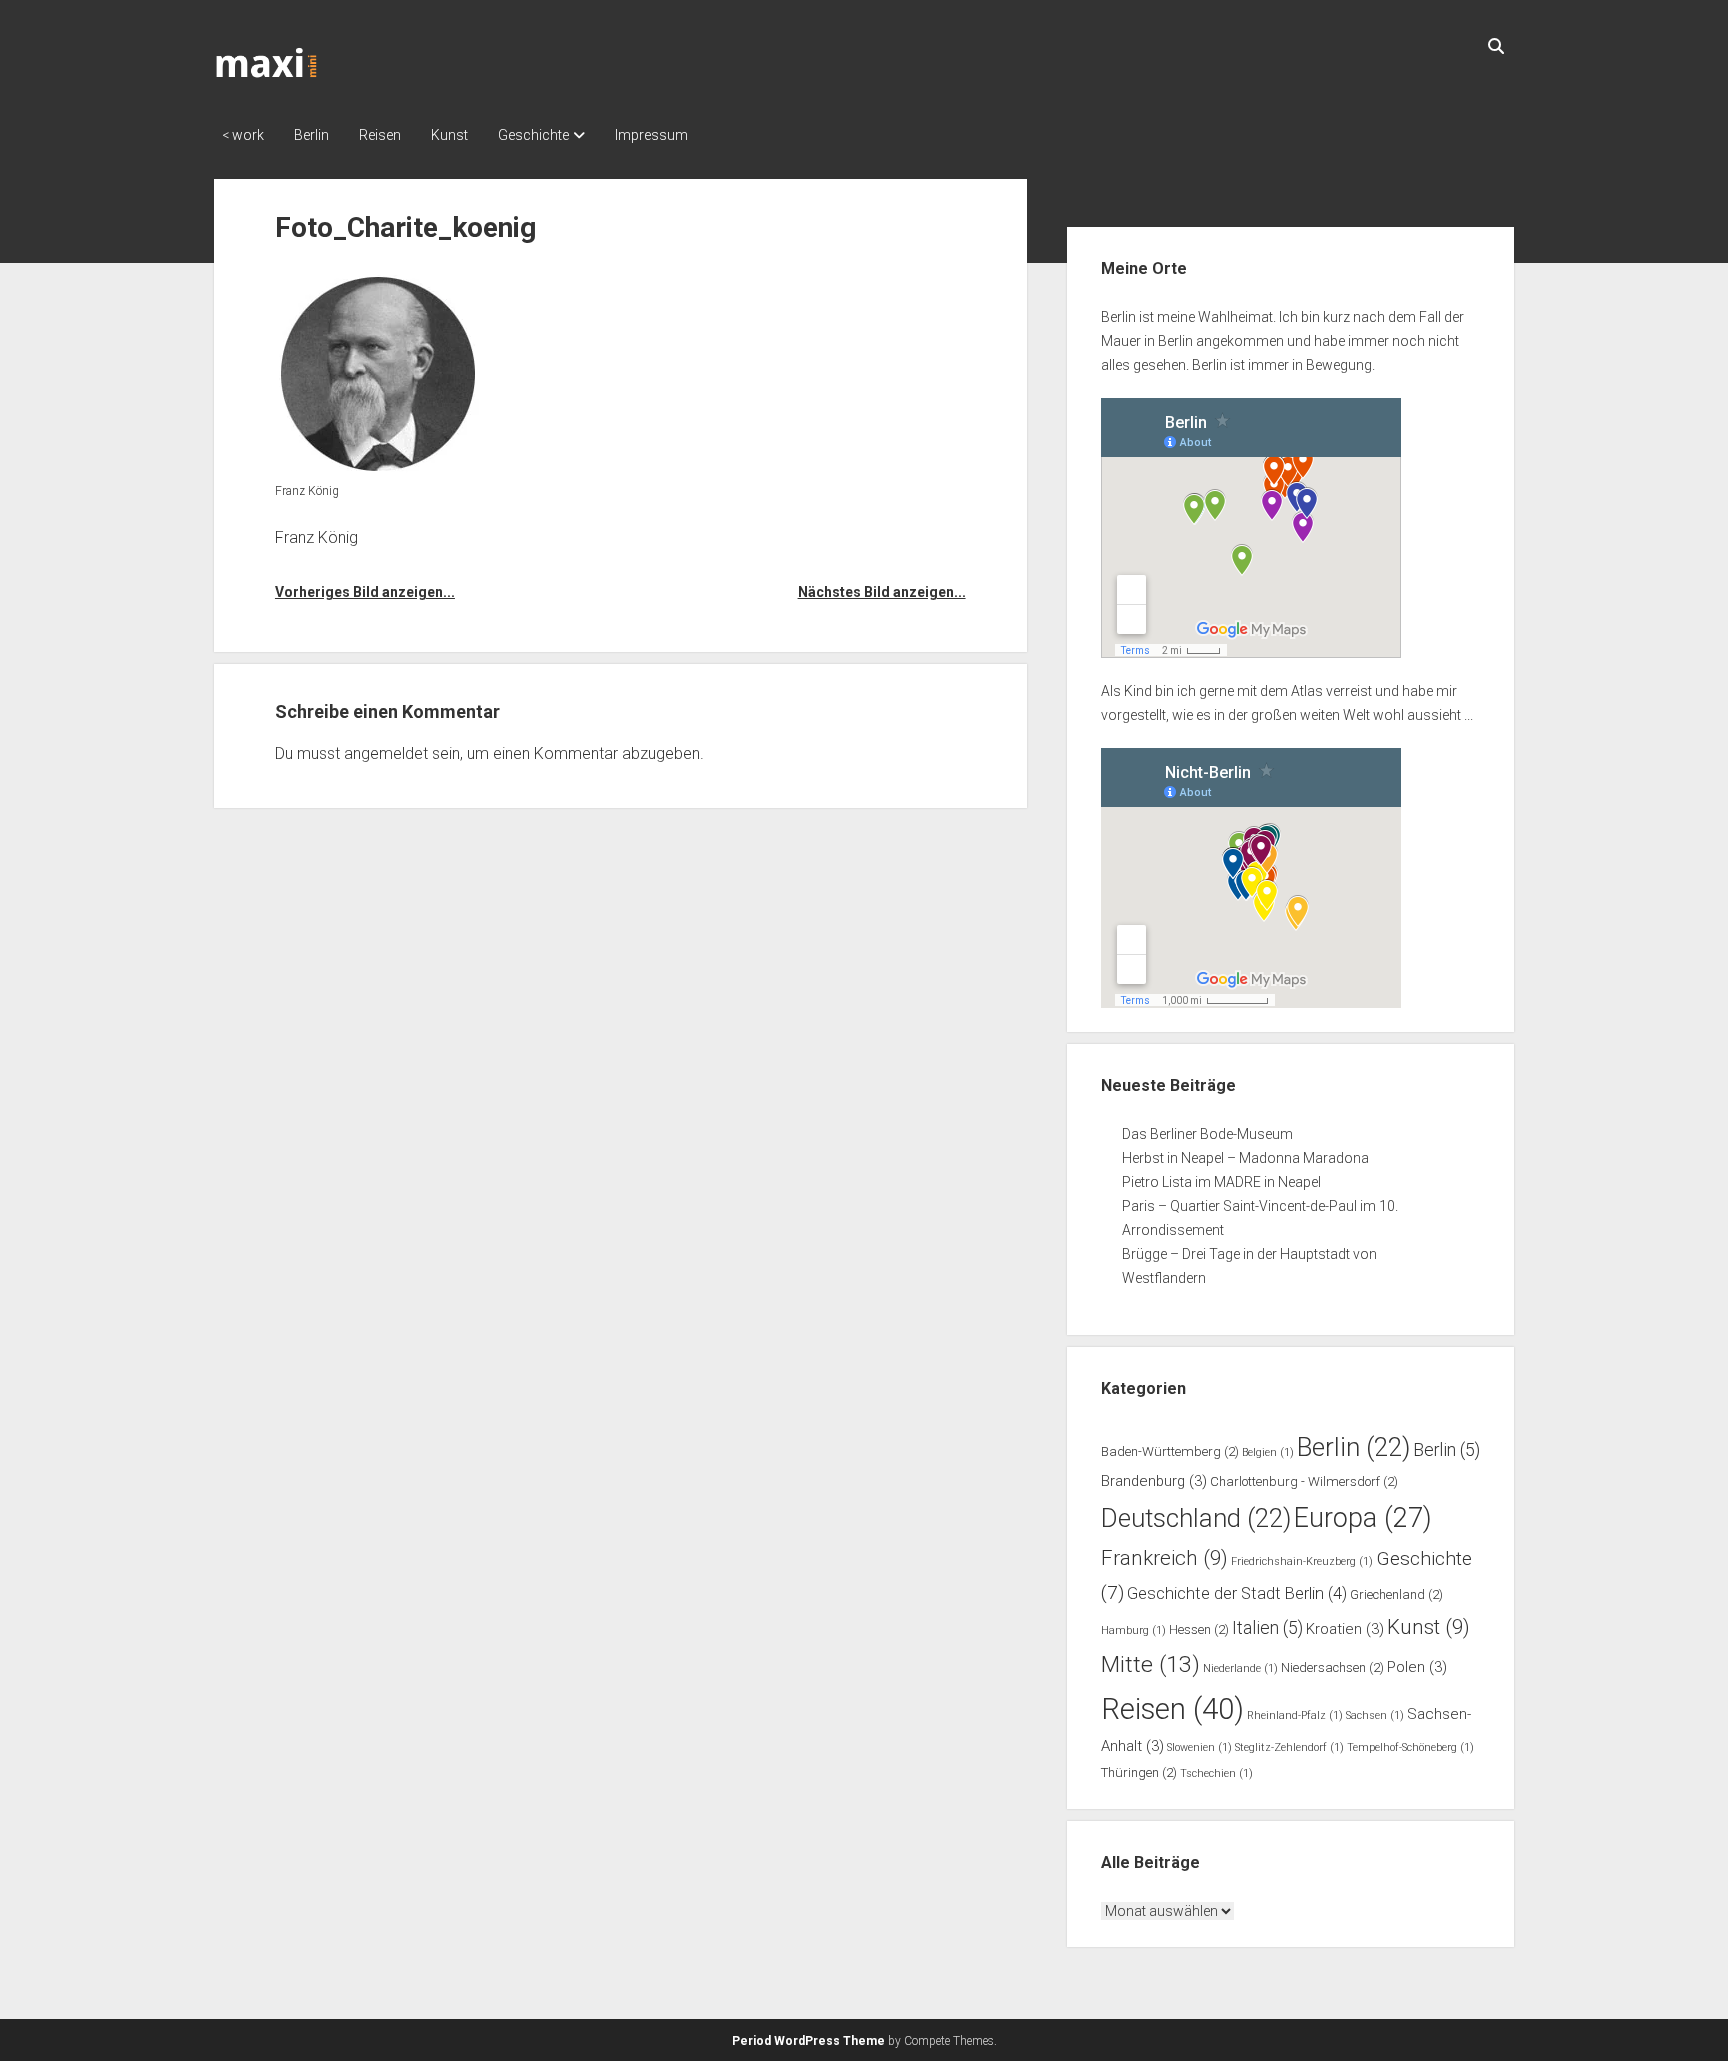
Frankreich (1164, 1558)
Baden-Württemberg (1170, 1451)
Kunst (449, 135)
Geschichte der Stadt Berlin (1237, 1593)
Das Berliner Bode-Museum (1207, 1134)
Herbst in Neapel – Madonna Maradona (1245, 1158)
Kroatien (1345, 1629)
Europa (1363, 1518)
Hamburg (1133, 1630)
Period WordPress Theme (808, 2041)
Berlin (311, 135)
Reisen (380, 135)
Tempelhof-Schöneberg (1410, 1747)
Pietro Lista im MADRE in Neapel (1221, 1182)
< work (243, 135)
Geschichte (533, 135)
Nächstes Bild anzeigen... (881, 592)
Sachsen (1375, 1715)
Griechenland (1396, 1594)
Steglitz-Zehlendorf (1289, 1747)
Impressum (651, 135)
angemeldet (386, 753)
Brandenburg (1154, 1481)
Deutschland (1196, 1518)
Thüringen (1139, 1772)
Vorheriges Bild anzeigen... (365, 592)
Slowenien (1199, 1747)
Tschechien (1216, 1773)
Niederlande (1240, 1668)
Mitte (1150, 1664)
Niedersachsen (1332, 1667)
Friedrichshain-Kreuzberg (1302, 1561)
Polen (1417, 1667)
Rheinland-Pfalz (1295, 1715)
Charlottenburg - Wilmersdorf (1304, 1481)
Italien (1267, 1628)
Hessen (1199, 1629)
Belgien (1268, 1452)
